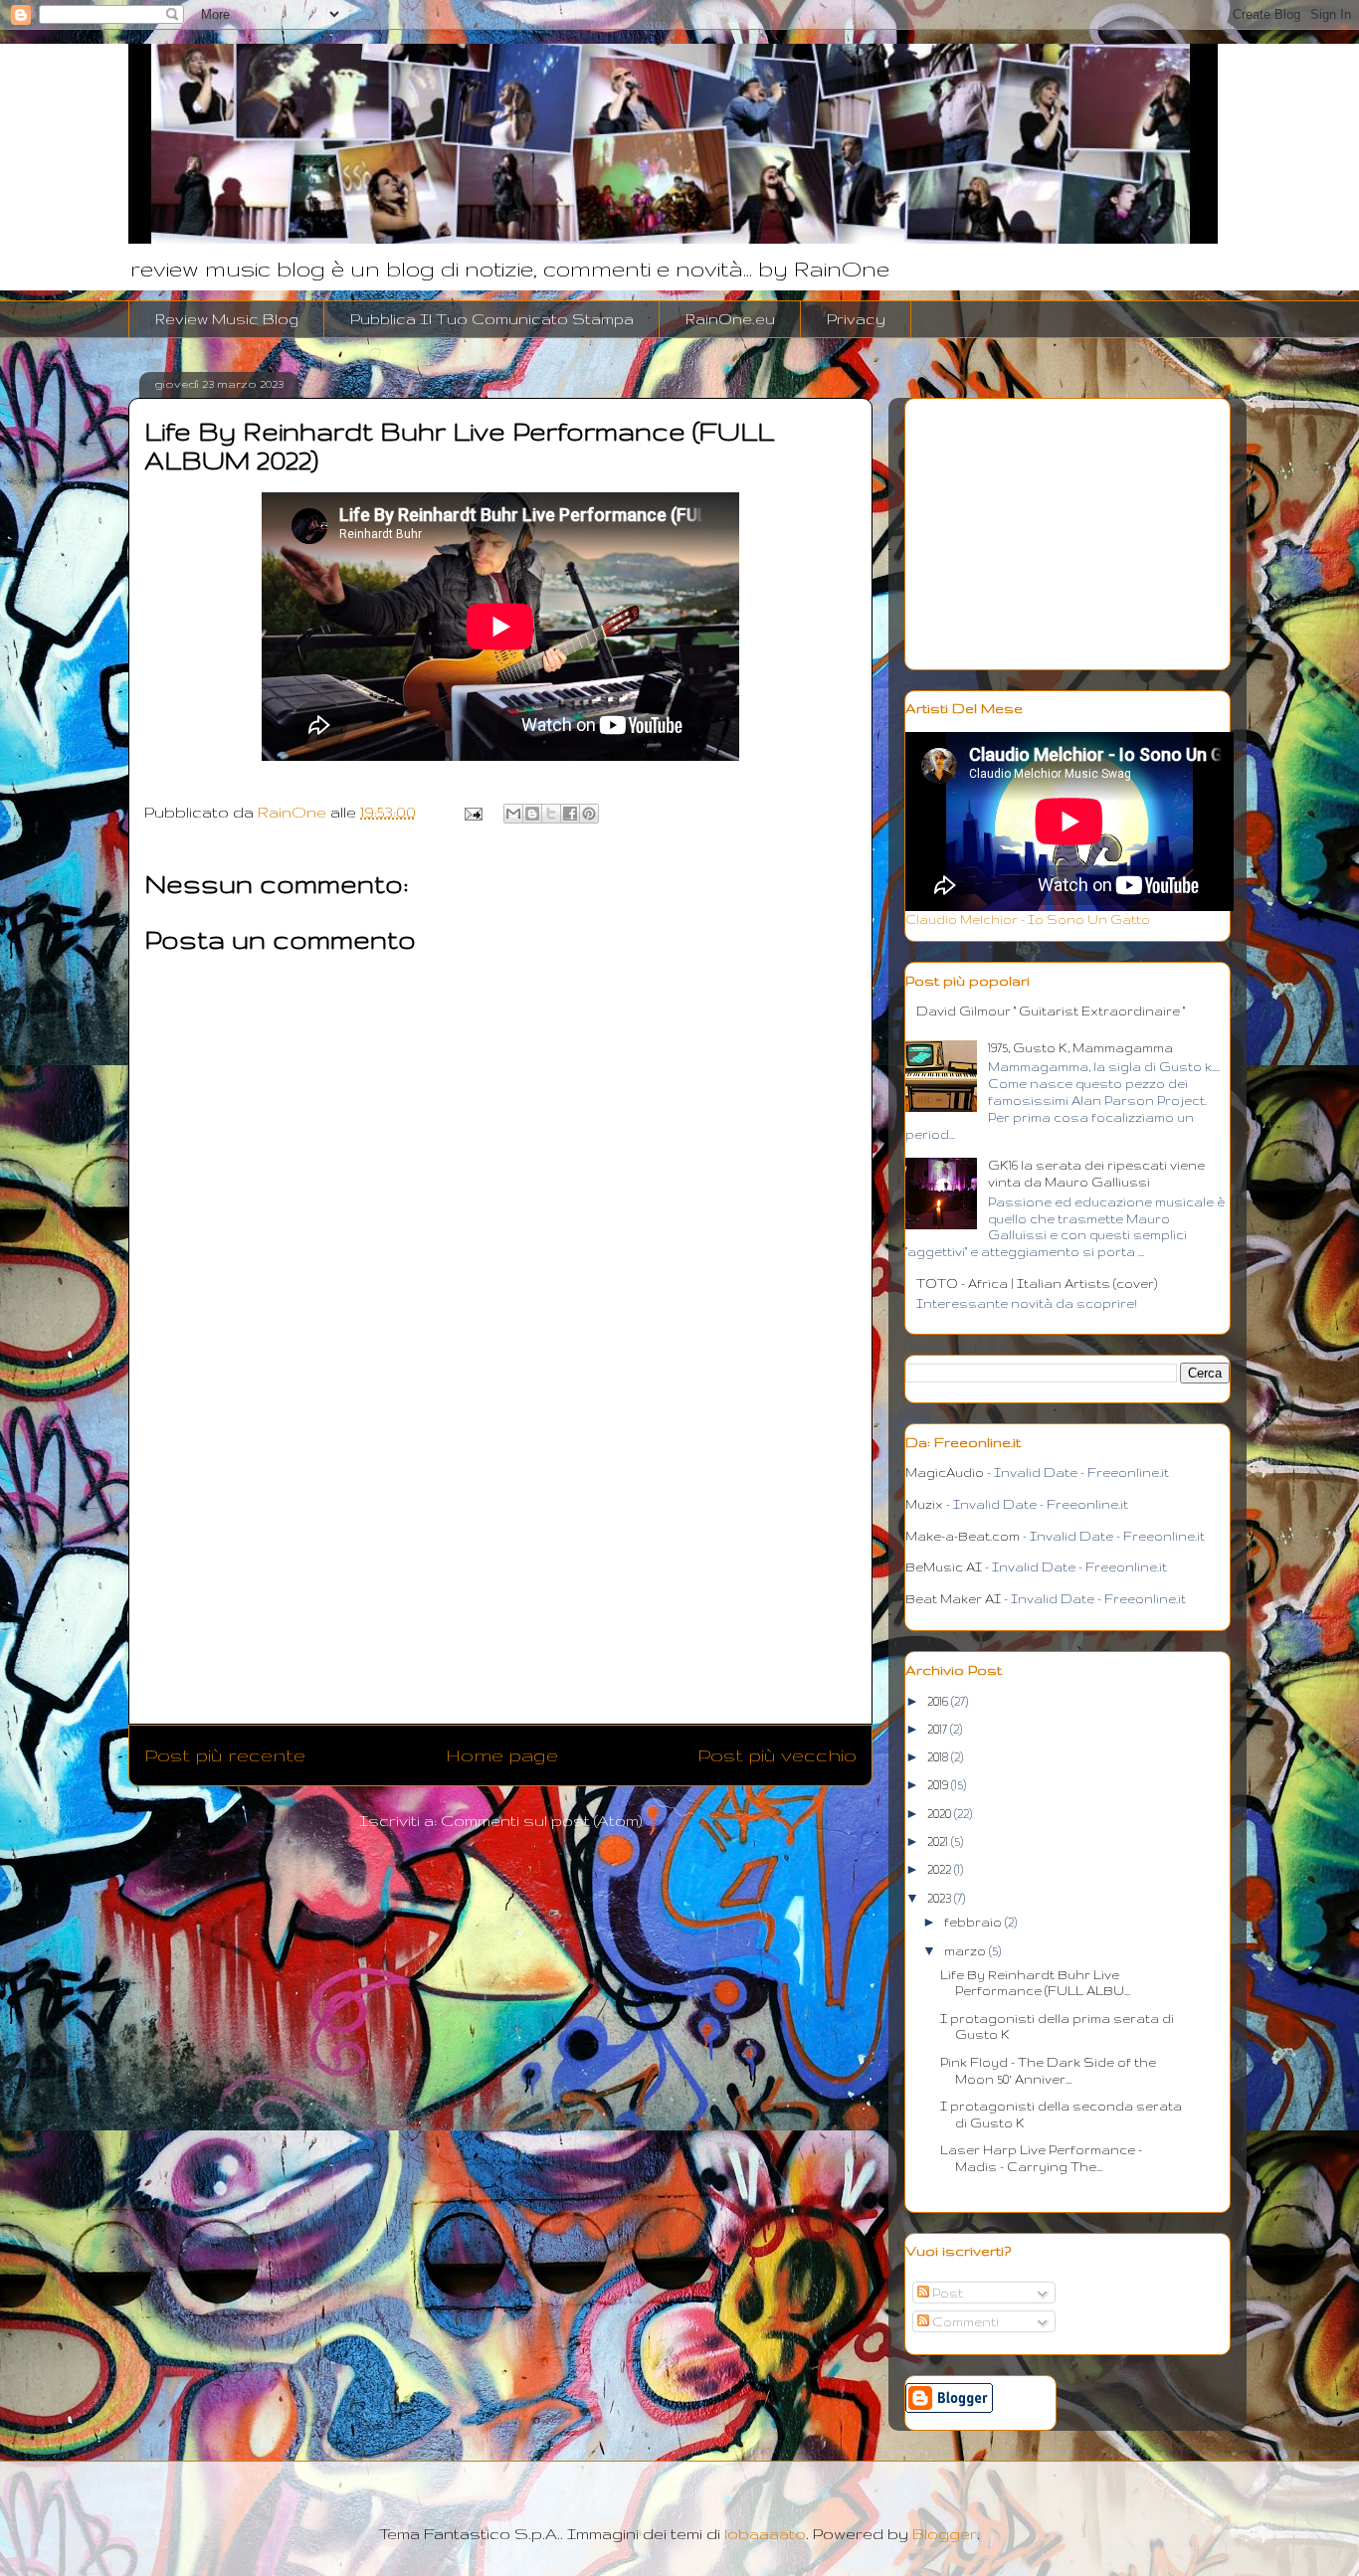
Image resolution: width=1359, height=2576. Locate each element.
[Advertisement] (500, 1569)
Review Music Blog (227, 319)
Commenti (964, 2322)
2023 (941, 1898)
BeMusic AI (944, 1567)
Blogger (945, 2534)
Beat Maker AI (953, 1599)
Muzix (924, 1504)
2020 (941, 1814)
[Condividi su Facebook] (570, 814)
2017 (939, 1729)
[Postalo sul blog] (532, 814)
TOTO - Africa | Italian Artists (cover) (1037, 1284)
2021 (939, 1841)
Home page (502, 1755)
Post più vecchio (777, 1755)
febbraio (974, 1922)
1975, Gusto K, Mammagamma (1080, 1048)
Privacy (856, 319)
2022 (941, 1869)
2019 (939, 1785)
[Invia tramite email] (513, 814)
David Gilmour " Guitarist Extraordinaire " (1051, 1011)
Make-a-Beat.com (963, 1536)
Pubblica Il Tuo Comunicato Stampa (492, 319)
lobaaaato (765, 2534)
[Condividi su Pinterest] (589, 814)
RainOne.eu (730, 319)
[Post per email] (471, 812)
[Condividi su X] (551, 814)
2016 (939, 1701)
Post (946, 2293)
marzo (967, 1951)
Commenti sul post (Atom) (542, 1821)
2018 (939, 1757)
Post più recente (225, 1755)
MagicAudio (945, 1472)
